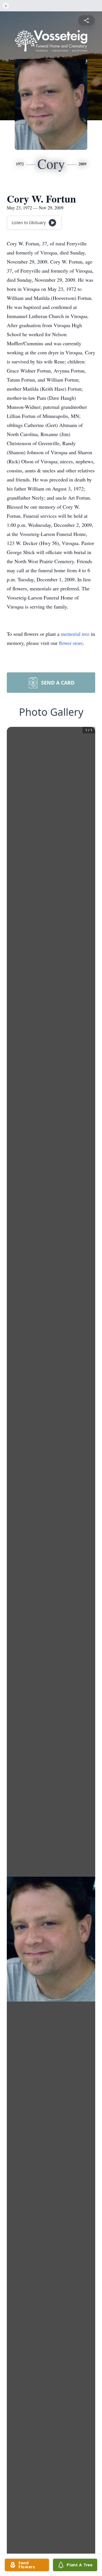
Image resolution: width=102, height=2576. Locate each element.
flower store (71, 643)
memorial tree (75, 634)
